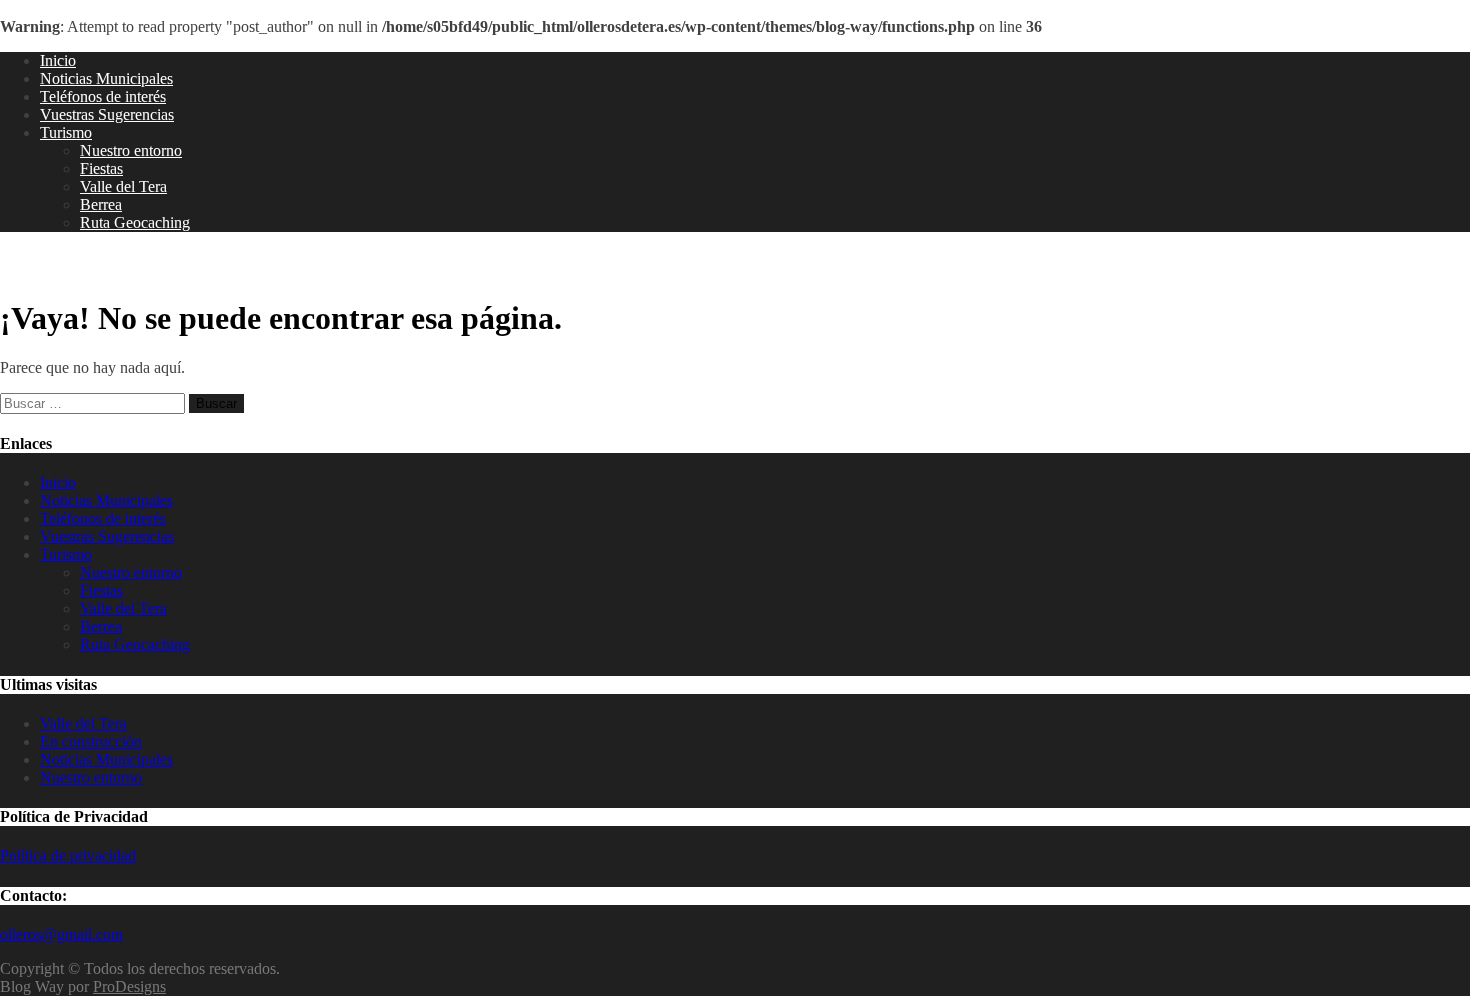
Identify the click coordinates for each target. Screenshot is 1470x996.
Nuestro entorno (131, 150)
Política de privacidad (68, 855)
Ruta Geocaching (135, 222)
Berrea (101, 204)
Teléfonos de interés (103, 96)
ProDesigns (129, 986)
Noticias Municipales (106, 78)
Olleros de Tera (80, 265)
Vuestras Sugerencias (107, 114)
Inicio (58, 60)
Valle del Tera (123, 186)
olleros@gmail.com (61, 934)
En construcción (91, 741)
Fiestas (101, 168)
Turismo (66, 132)
